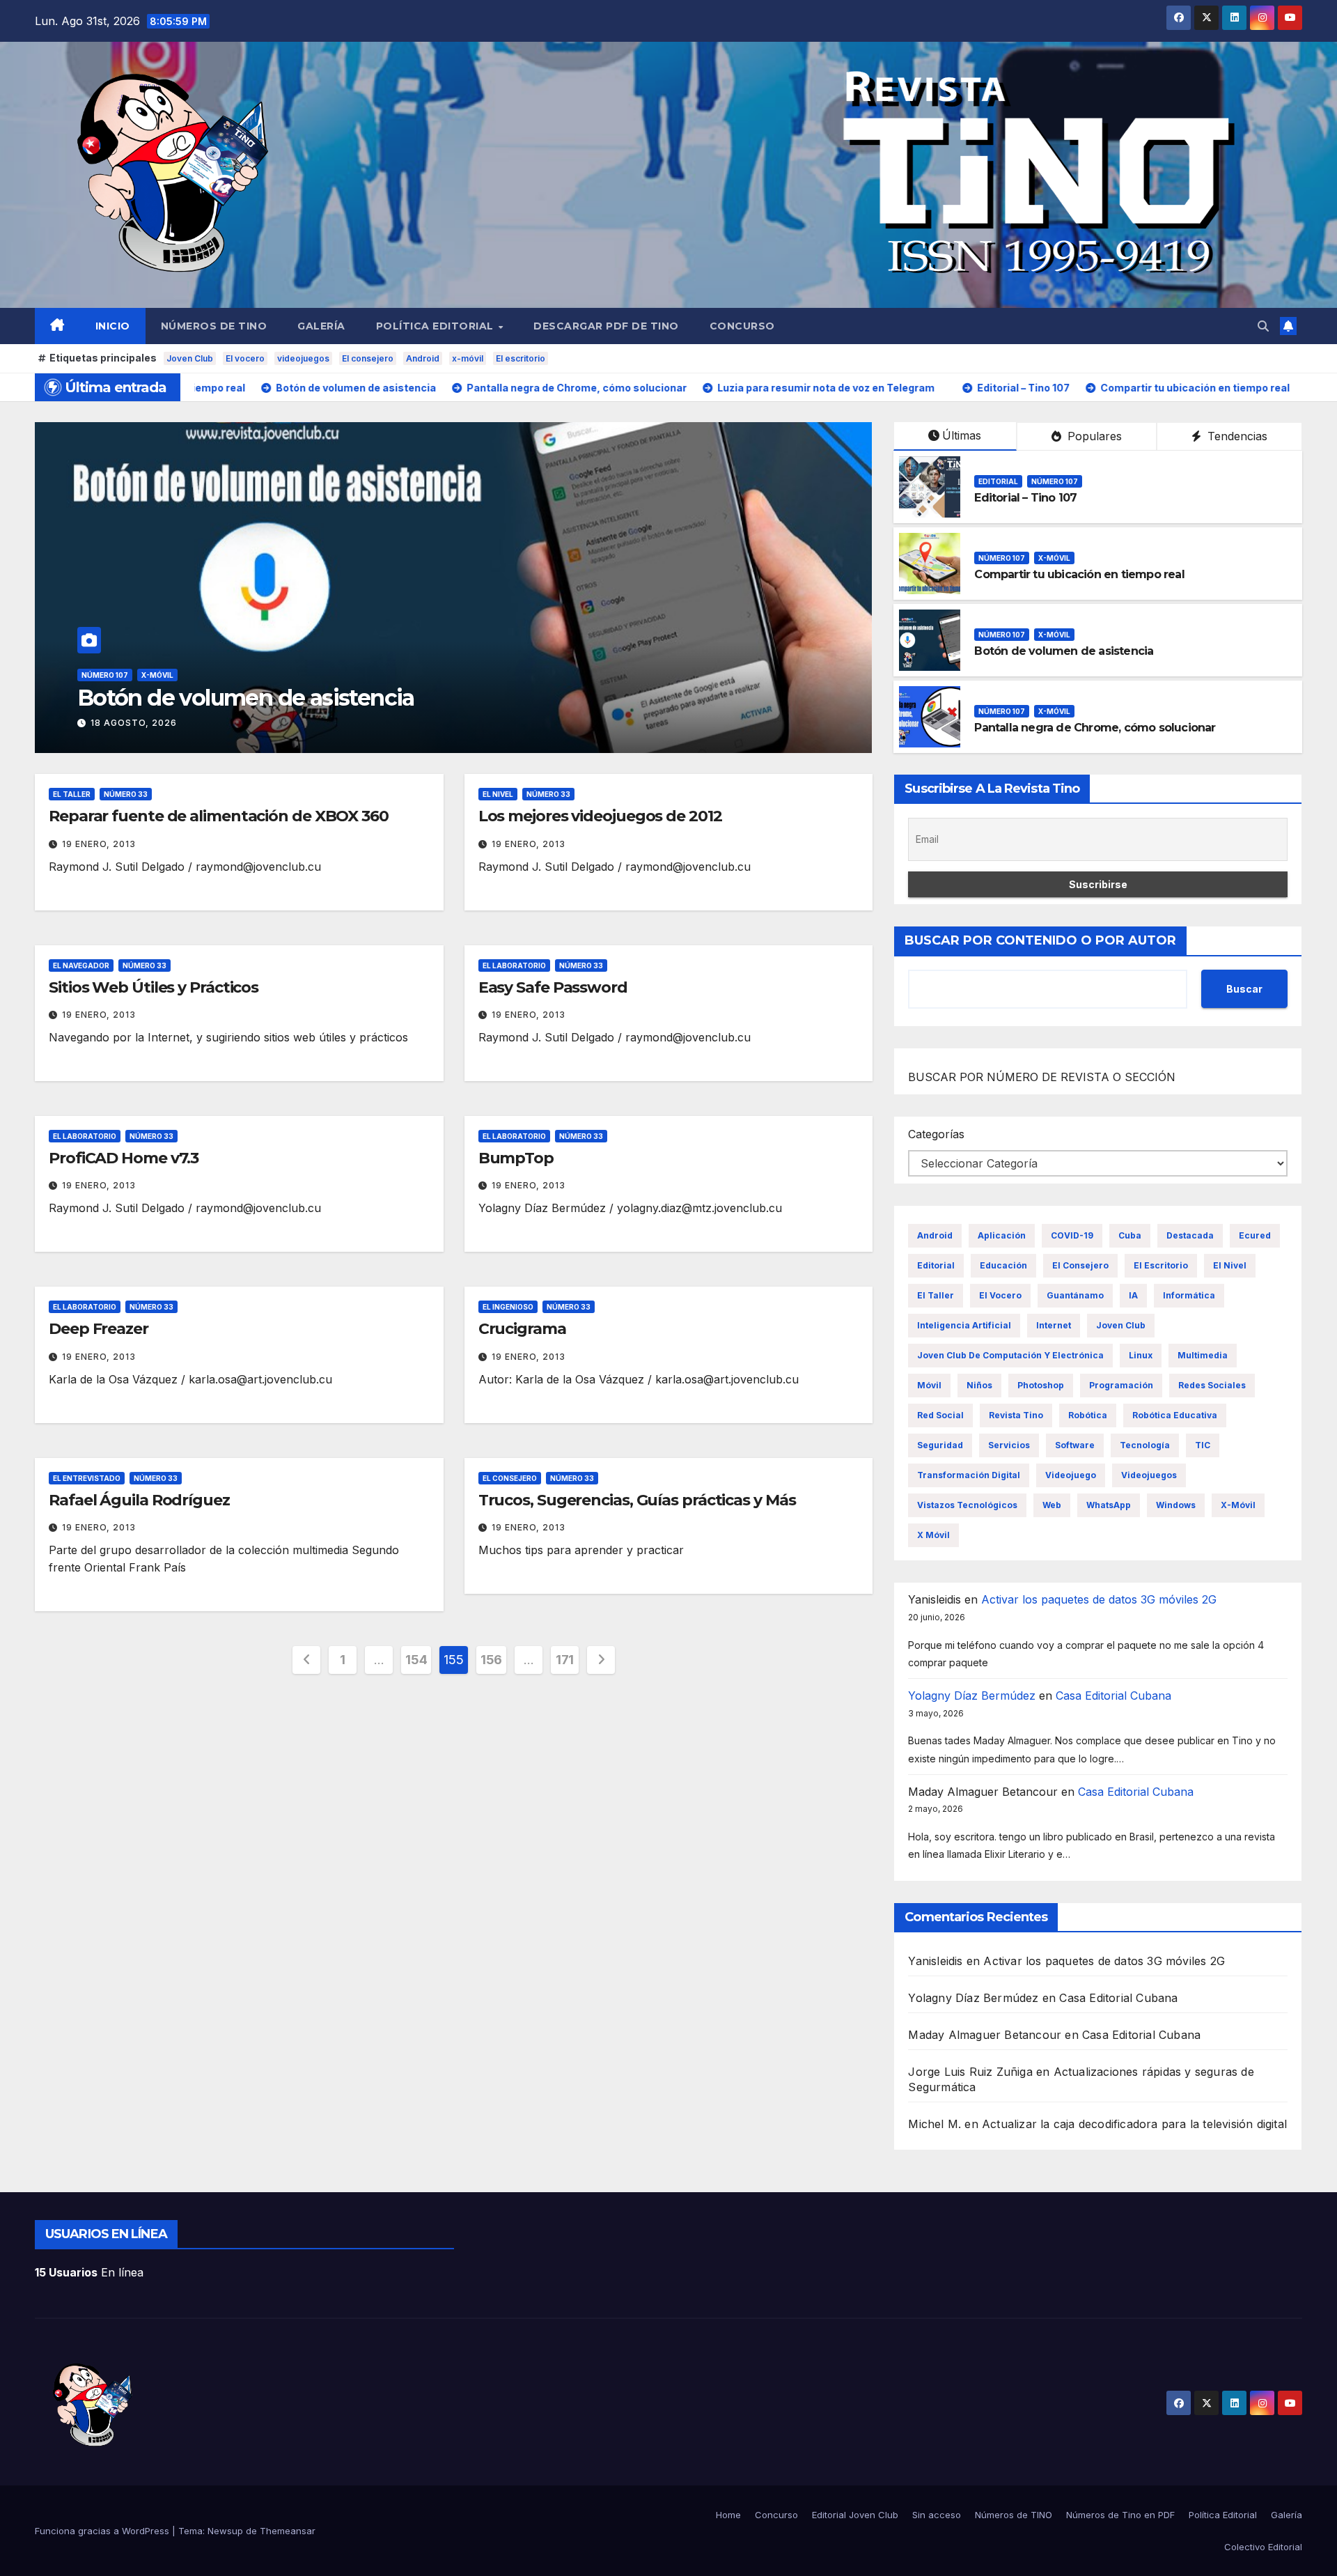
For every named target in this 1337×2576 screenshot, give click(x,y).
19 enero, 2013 (99, 844)
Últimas (962, 435)
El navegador (81, 965)
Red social (940, 1415)
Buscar (1244, 989)
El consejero (368, 358)
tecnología (1145, 1445)
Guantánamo (1075, 1295)
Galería (321, 326)
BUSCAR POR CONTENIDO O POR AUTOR (1040, 940)
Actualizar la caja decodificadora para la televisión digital (1134, 2124)
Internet (1054, 1325)
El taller (72, 794)
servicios (1009, 1445)
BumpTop (516, 1158)
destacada (1190, 1235)
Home (728, 2515)
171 (565, 1660)
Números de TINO (214, 326)
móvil (929, 1385)
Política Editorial (437, 326)
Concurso (742, 326)
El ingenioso (508, 1307)
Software (1075, 1445)
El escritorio (521, 358)
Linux (1141, 1355)
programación (1121, 1385)
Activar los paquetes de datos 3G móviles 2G (1099, 1599)
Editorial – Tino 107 (1025, 498)
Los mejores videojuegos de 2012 (600, 816)
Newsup (225, 2531)
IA (1133, 1295)
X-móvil (157, 675)
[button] (1263, 326)
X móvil (933, 1535)
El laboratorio (514, 965)
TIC (1203, 1445)
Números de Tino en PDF (1120, 2515)
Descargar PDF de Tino (606, 326)
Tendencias (1236, 436)
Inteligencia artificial (964, 1325)
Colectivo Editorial (1263, 2547)
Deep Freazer (99, 1329)
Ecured (1255, 1235)
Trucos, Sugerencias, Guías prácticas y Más (637, 1500)
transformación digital (969, 1475)
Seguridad (940, 1445)
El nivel (498, 794)
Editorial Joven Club (855, 2515)
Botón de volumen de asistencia (1064, 651)
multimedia (1203, 1355)
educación (1003, 1265)
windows (1176, 1505)
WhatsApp (1109, 1505)
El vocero (245, 358)
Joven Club (190, 358)
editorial (936, 1265)
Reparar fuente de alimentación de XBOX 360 (219, 816)
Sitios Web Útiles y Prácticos (154, 987)
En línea (89, 2272)
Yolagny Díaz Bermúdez (972, 1696)
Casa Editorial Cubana (1113, 1696)
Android (423, 358)
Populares (1093, 436)
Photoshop (1041, 1385)
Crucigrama (522, 1329)
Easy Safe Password (553, 987)
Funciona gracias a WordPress (103, 2531)
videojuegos (303, 358)
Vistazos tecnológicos (967, 1505)
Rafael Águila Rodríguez (139, 1500)
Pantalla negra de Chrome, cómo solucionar (305, 698)
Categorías (936, 1134)
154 (416, 1660)
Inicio (113, 326)
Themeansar (288, 2531)
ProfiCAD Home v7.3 (124, 1158)
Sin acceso (937, 2515)
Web (1052, 1505)
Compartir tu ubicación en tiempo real (1079, 574)
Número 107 (105, 675)
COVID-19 (1072, 1235)
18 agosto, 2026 (134, 723)
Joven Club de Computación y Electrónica (1010, 1355)
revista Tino (1016, 1415)
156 (491, 1660)
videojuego (1071, 1475)
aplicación (1002, 1235)
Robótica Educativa (1175, 1415)
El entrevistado (87, 1478)
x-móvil (468, 358)
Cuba (1130, 1235)
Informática (1189, 1295)
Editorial (998, 481)
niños (979, 1385)
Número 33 (126, 794)
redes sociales (1212, 1385)
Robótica (1088, 1415)
